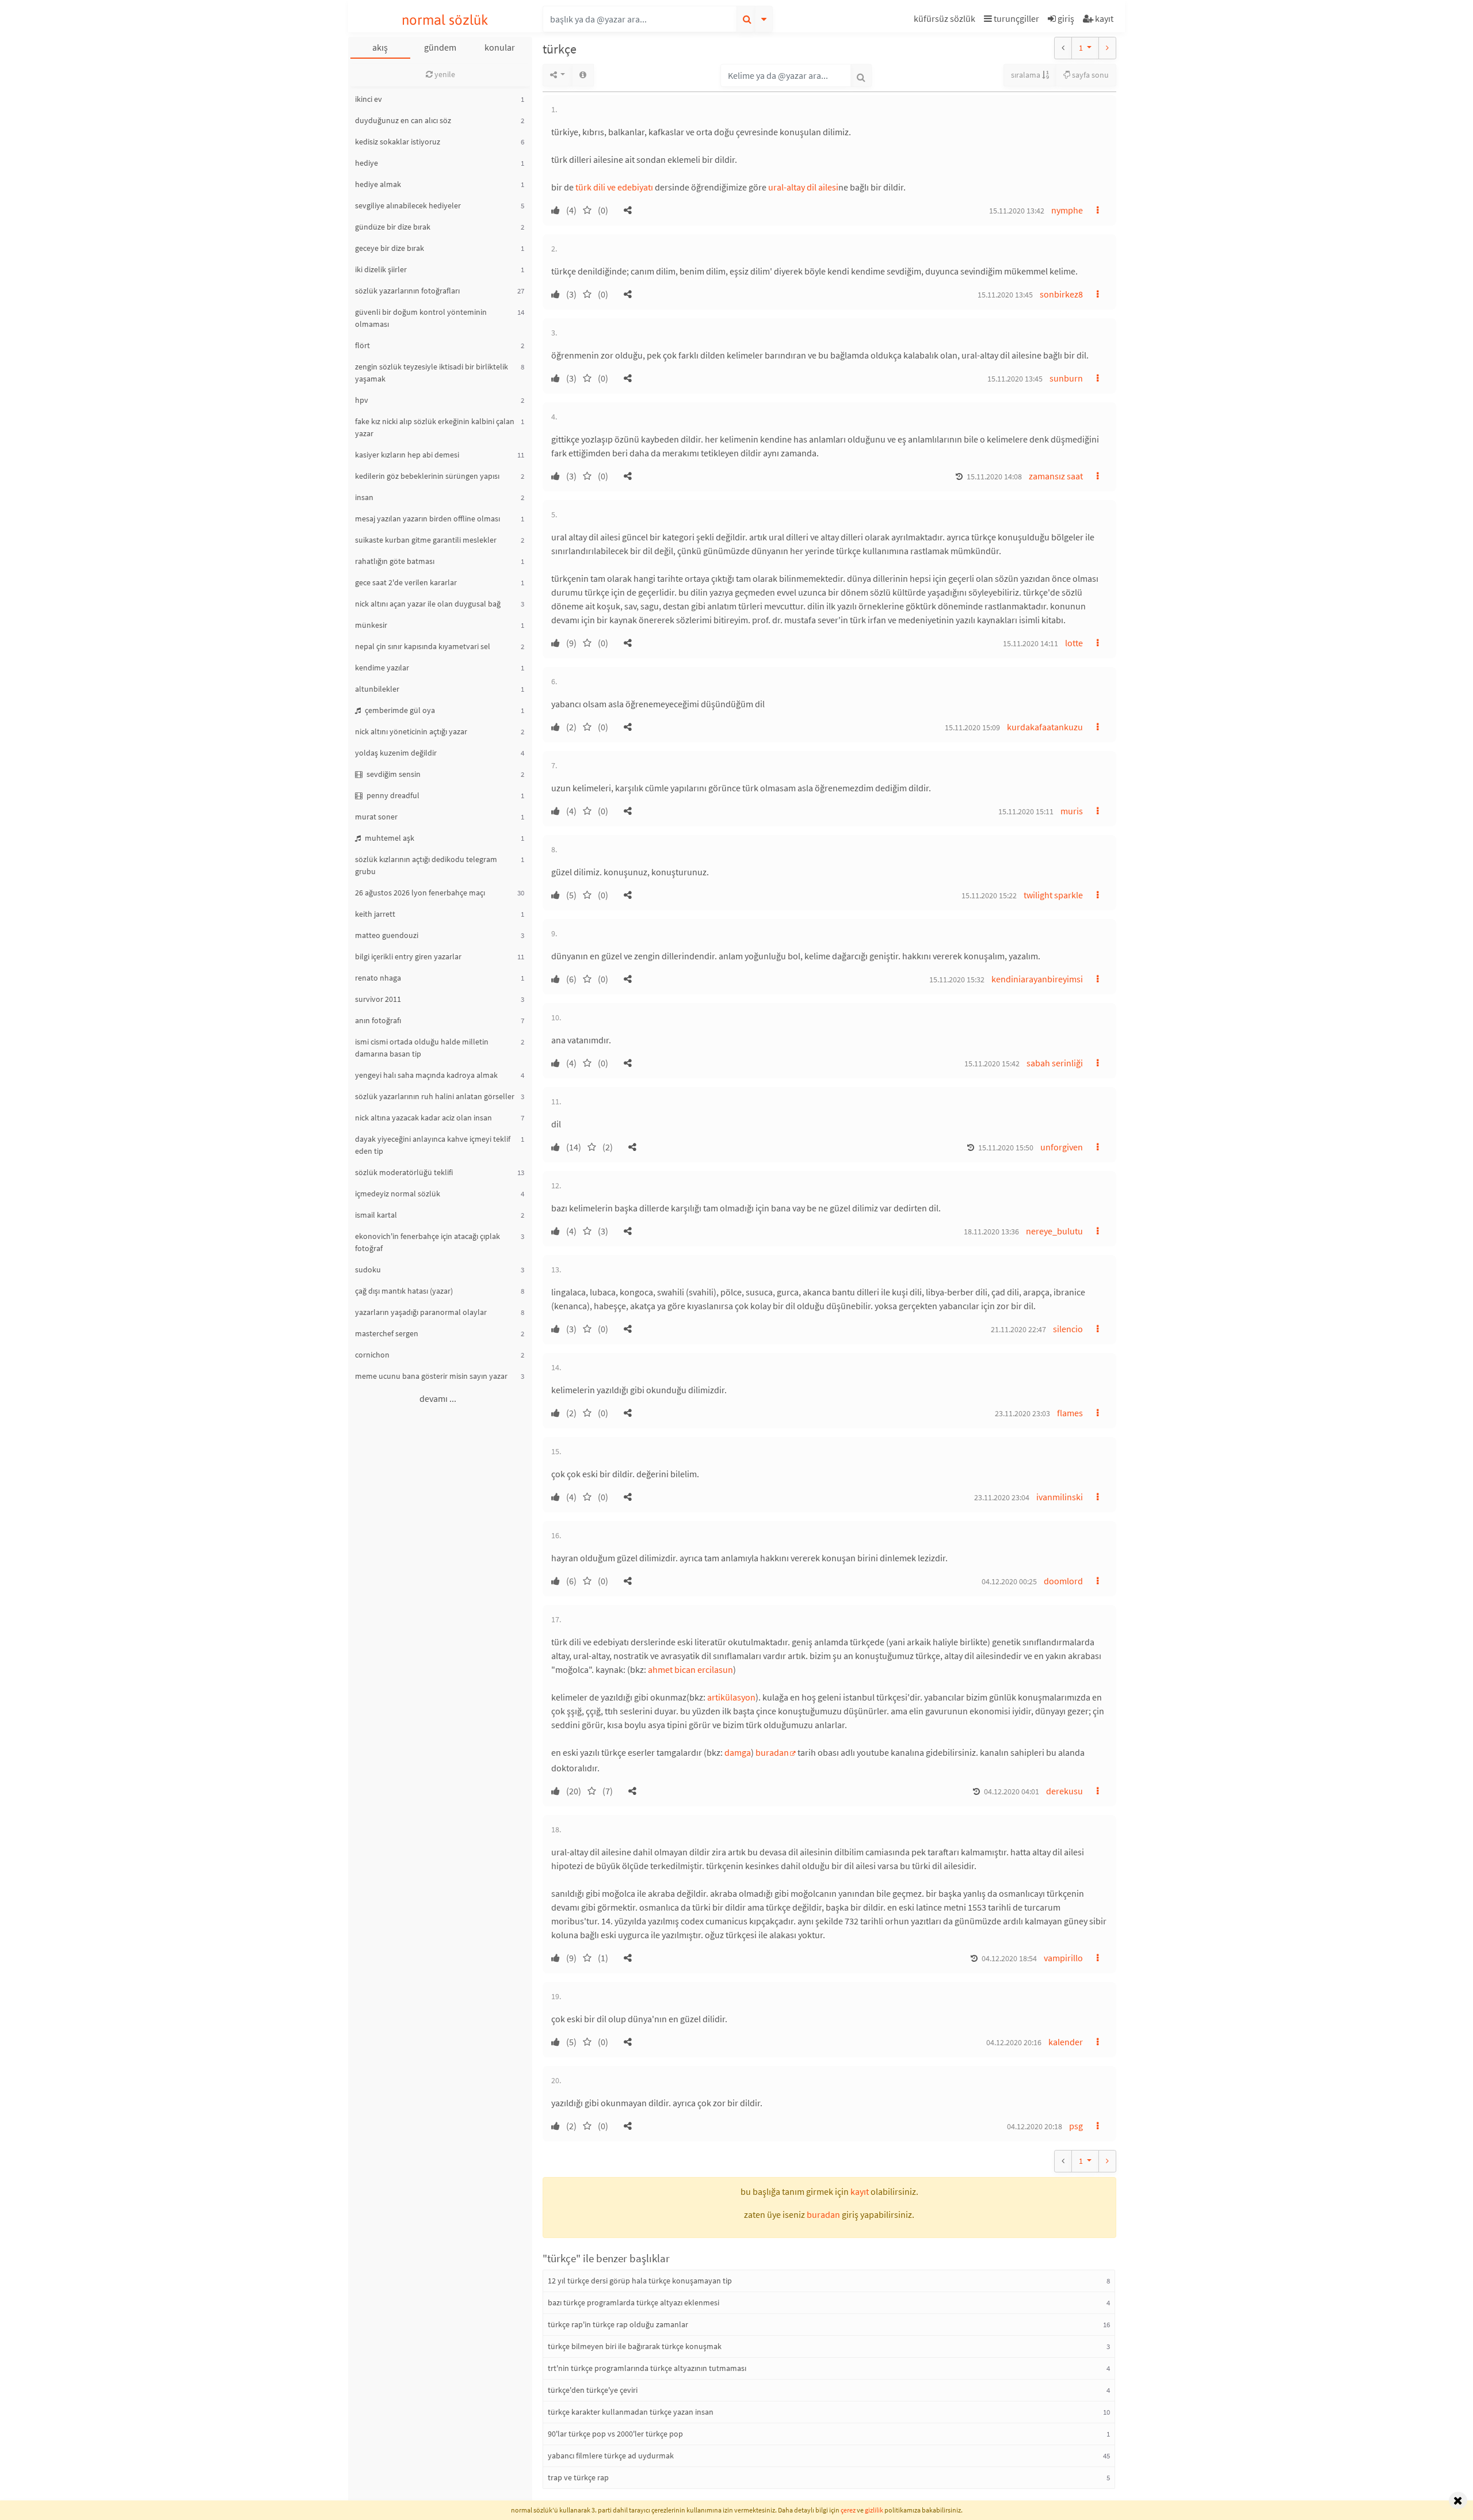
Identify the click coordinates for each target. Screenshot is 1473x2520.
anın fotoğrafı (378, 1020)
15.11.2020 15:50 (1006, 1147)
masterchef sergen (387, 1333)
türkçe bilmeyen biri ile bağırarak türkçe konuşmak (635, 2346)
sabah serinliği (1055, 1063)
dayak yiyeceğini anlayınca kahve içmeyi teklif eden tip (433, 1145)
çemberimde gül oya (399, 710)
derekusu (1064, 1791)
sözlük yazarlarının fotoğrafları (407, 291)
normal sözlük (445, 20)
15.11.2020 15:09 (972, 727)
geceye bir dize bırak (390, 248)
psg (1076, 2126)
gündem (440, 47)
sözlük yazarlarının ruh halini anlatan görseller (435, 1096)
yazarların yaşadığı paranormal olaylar (421, 1312)
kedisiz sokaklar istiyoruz (398, 142)
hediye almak (378, 184)
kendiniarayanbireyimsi (1037, 979)
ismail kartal (376, 1215)
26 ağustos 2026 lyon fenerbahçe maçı (420, 893)
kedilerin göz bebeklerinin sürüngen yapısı (427, 476)
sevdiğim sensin (393, 774)
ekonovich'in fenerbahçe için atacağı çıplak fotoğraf (428, 1242)
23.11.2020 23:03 (1022, 1413)
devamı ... (438, 1398)
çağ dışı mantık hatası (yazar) (404, 1291)
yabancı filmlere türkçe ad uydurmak (611, 2456)
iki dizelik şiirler (381, 269)
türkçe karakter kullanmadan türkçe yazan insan (631, 2412)
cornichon (372, 1355)
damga (738, 1752)
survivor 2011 (378, 999)
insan (364, 497)
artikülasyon (731, 1697)
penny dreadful (392, 795)
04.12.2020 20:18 (1035, 2126)
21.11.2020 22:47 (1018, 1329)
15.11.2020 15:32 (957, 979)
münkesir (371, 625)
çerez (848, 2510)
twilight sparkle (1053, 895)
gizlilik (874, 2510)
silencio (1068, 1329)
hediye (367, 163)
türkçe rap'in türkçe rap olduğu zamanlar (618, 2324)
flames (1070, 1413)
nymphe (1067, 210)
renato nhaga (378, 978)
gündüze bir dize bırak (393, 227)
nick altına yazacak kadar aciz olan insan (423, 1118)
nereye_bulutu (1054, 1231)
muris (1072, 811)
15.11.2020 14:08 (994, 476)
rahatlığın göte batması (395, 561)
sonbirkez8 (1061, 294)
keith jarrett (375, 914)
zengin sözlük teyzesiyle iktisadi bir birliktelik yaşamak (432, 373)
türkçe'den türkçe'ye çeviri (593, 2390)
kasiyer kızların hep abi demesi (407, 455)
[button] (946, 20)
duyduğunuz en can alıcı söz (403, 120)
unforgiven (1062, 1147)
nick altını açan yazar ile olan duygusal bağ (428, 604)
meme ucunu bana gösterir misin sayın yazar (431, 1376)
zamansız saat (1056, 476)
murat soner (376, 817)
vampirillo (1063, 1958)
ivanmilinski (1060, 1497)
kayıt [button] (860, 2191)
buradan (772, 1752)
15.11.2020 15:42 (992, 1063)
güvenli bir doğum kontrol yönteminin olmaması (421, 318)
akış (380, 47)
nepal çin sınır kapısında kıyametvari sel (423, 646)
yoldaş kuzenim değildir (396, 753)
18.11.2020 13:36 (991, 1232)
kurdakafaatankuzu (1045, 727)
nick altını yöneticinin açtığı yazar (411, 731)
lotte (1074, 643)
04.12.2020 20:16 (1014, 2042)
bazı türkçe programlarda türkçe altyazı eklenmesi (634, 2302)
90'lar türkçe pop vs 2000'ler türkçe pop (615, 2434)
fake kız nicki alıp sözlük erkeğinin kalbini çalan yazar (435, 427)
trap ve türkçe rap (578, 2477)
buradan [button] (823, 2214)
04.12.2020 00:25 (1009, 1581)
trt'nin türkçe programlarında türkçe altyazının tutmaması (647, 2368)
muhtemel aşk (389, 838)
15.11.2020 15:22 (989, 895)
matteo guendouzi (387, 935)
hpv (362, 400)
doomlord (1063, 1581)
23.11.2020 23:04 (1002, 1497)
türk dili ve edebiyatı (614, 187)
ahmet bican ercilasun (690, 1669)
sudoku (368, 1269)
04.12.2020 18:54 (1009, 1958)
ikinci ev (369, 99)
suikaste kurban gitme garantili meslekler (426, 540)
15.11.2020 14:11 (1031, 643)
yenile (444, 74)
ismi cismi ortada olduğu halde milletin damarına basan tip (422, 1048)
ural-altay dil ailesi (803, 187)
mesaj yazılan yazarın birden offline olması (428, 519)
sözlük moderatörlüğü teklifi (404, 1172)
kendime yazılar (382, 668)
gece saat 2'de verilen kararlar (406, 582)
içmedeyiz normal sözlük (398, 1194)
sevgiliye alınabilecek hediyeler (408, 205)
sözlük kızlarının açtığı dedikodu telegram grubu (426, 865)
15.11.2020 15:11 (1026, 811)
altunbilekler (377, 689)
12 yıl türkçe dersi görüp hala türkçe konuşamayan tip (640, 2281)
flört (362, 345)
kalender (1066, 2042)
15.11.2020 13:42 (1017, 211)
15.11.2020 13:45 (1005, 295)
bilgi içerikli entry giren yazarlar (408, 956)
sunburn (1066, 378)
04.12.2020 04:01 (1012, 1791)
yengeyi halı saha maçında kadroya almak (426, 1075)
